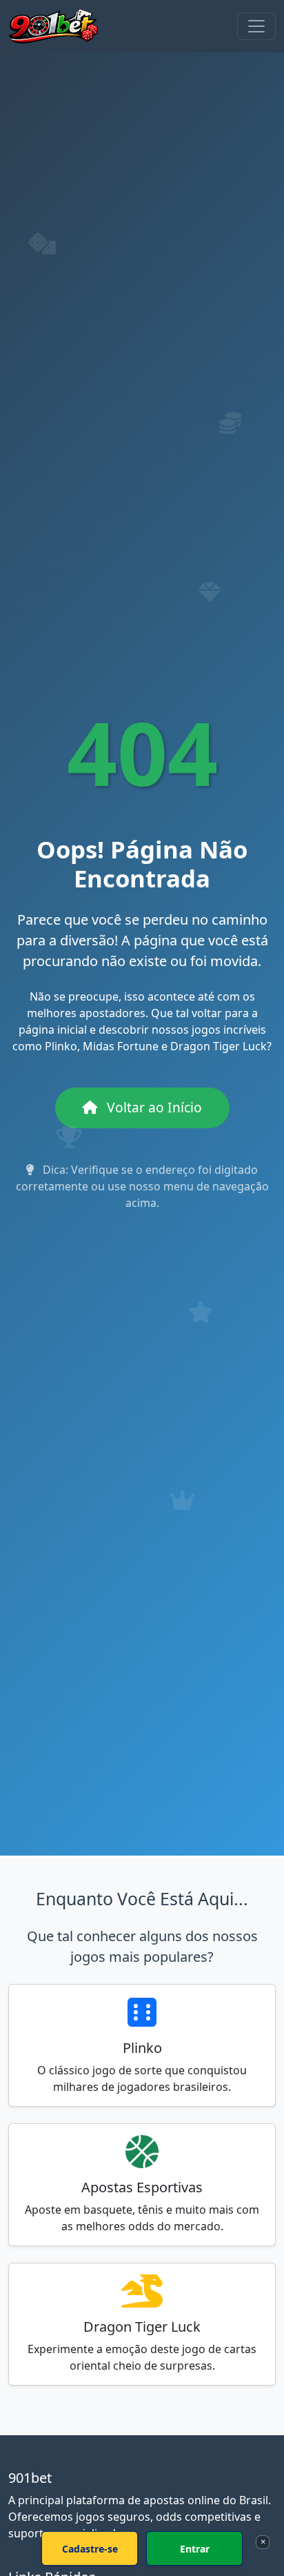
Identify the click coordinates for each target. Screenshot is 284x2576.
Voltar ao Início (153, 1107)
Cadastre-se (90, 2549)
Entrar (195, 2549)
